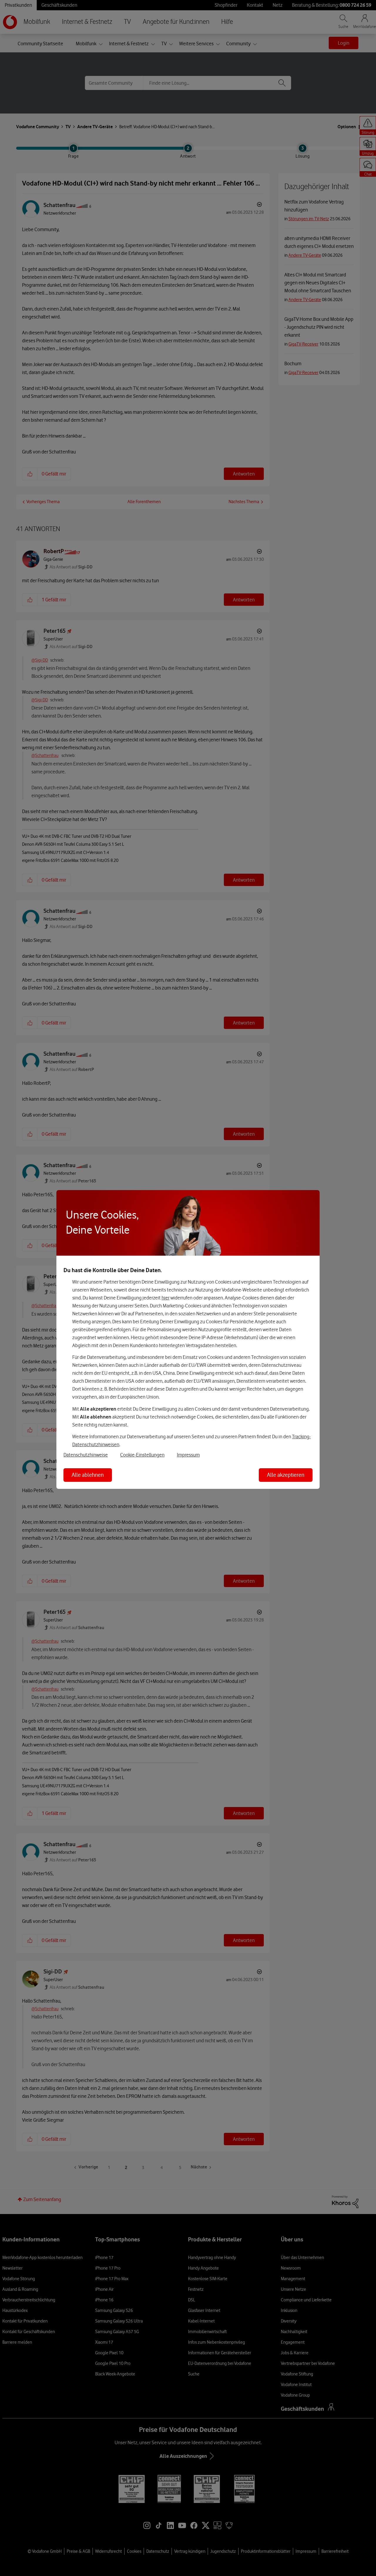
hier (166, 1298)
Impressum (188, 1455)
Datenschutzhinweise (86, 1455)
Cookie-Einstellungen (142, 1455)
